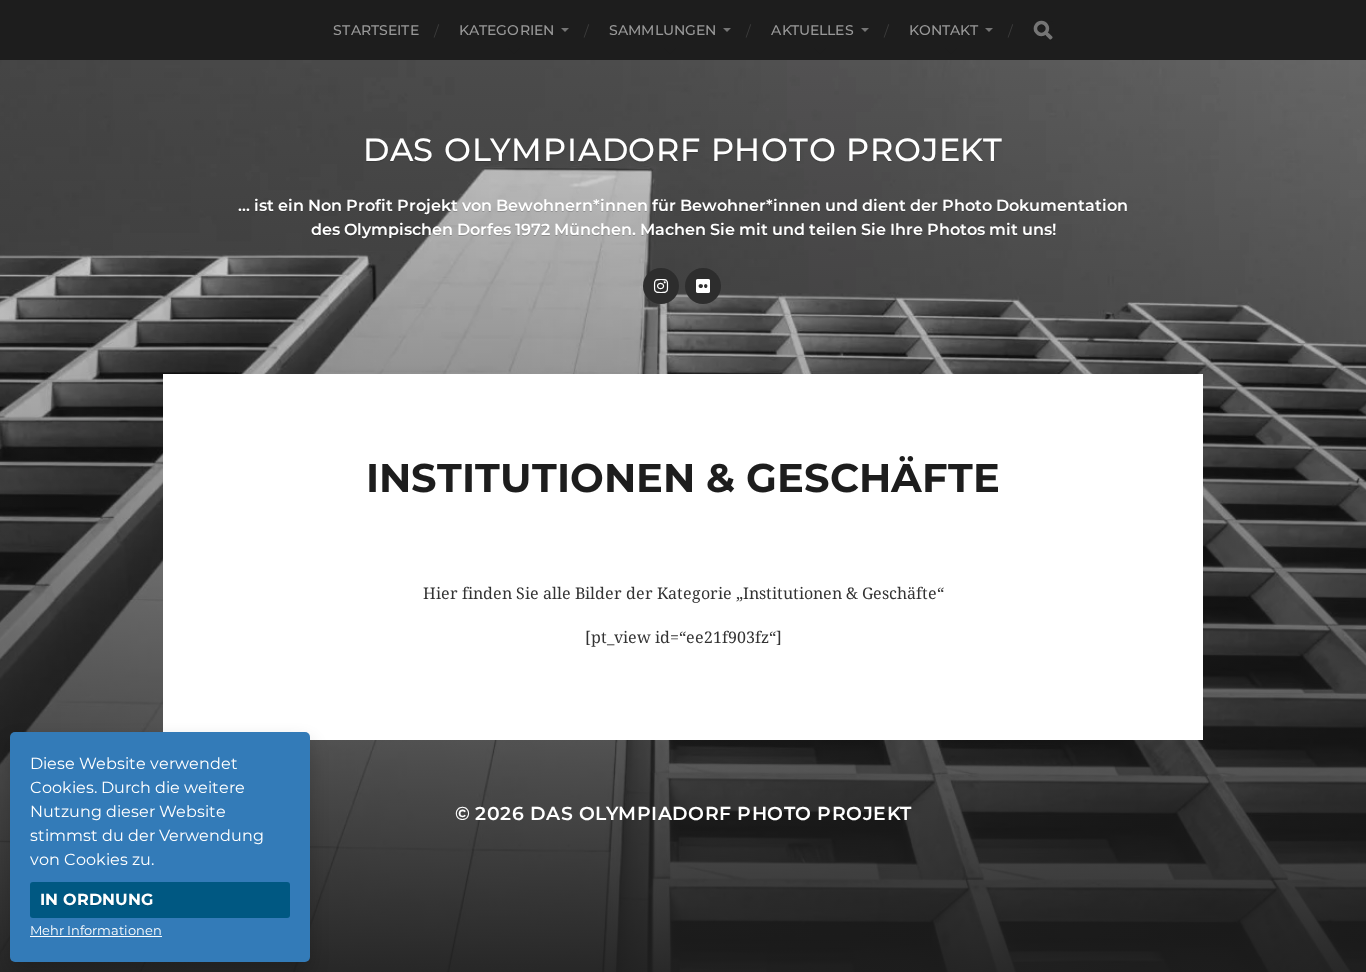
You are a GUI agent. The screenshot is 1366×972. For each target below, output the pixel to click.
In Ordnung (96, 899)
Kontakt (943, 30)
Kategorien (506, 30)
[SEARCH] (1043, 30)
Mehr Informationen (96, 930)
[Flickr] (703, 286)
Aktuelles (812, 30)
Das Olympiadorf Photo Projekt (683, 149)
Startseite (375, 30)
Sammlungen (662, 30)
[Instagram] (661, 286)
